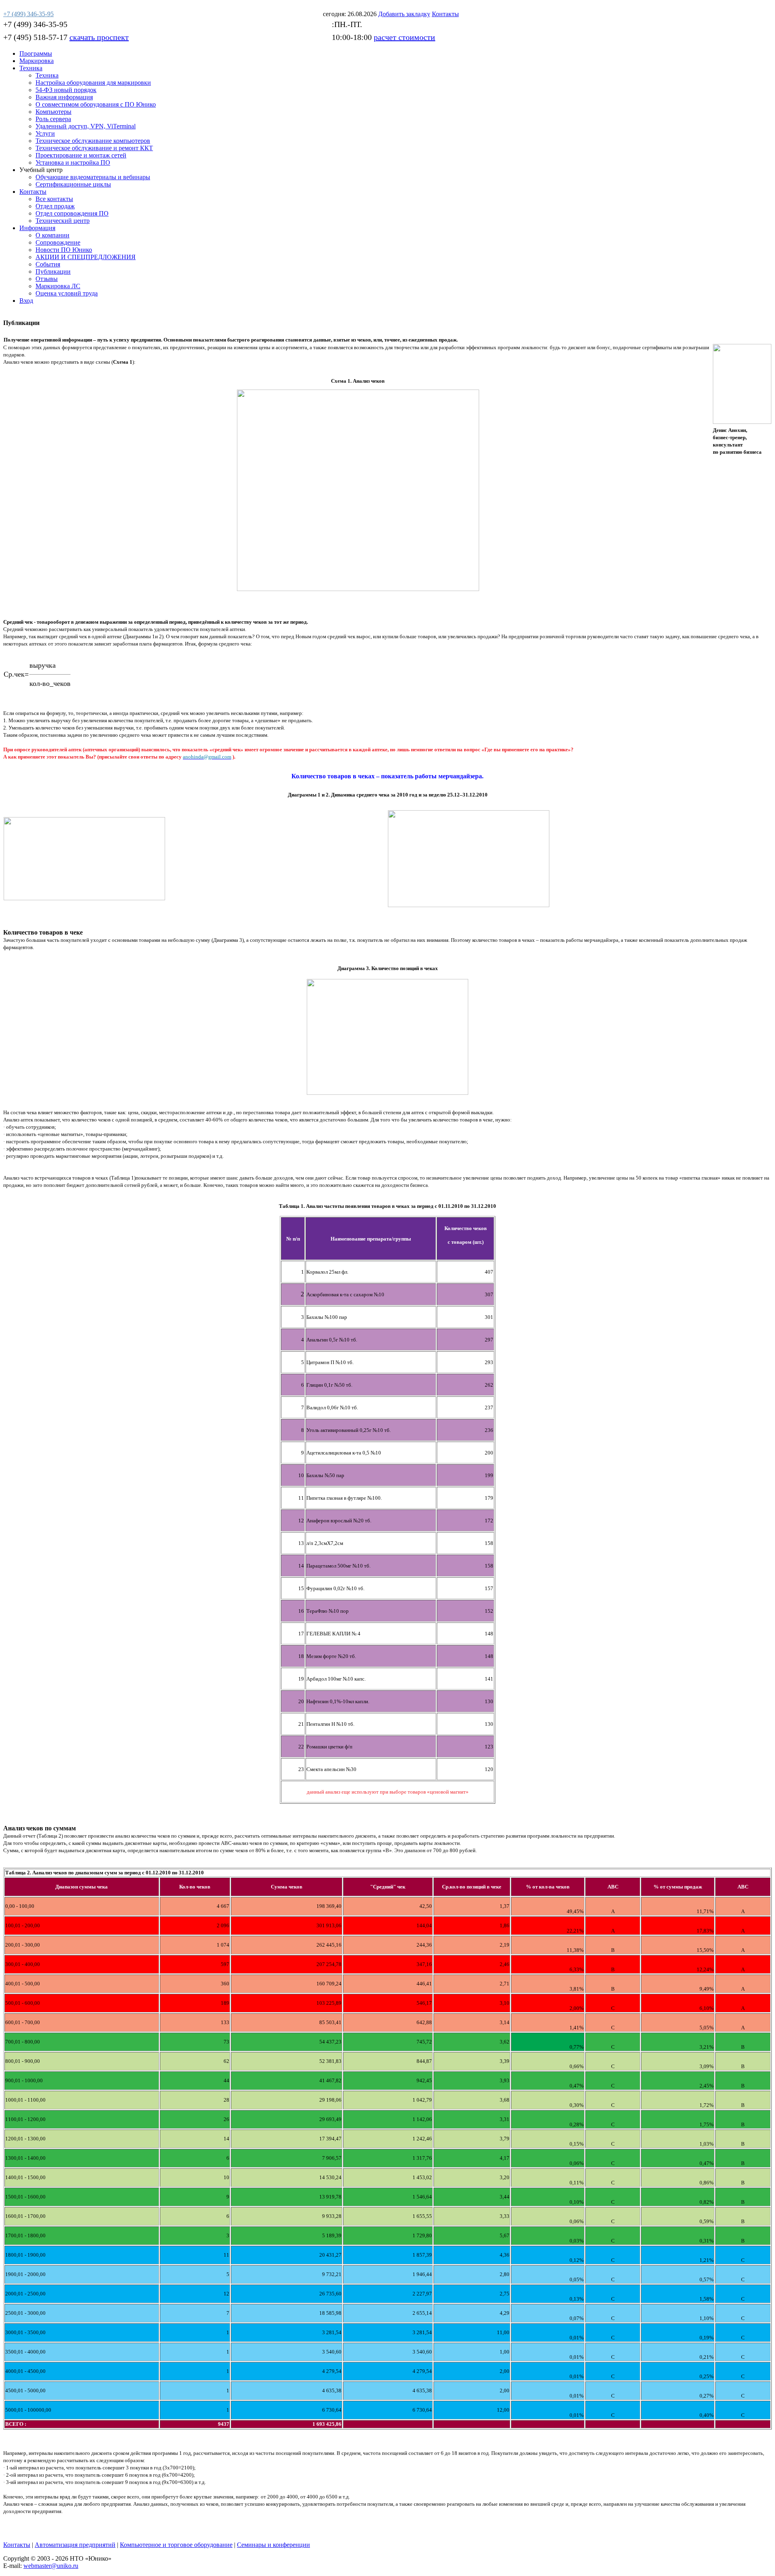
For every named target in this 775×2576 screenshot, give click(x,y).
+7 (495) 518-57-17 (35, 37)
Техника (31, 68)
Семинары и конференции (273, 2545)
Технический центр (63, 221)
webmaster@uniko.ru (51, 2566)
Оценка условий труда (67, 293)
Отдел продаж (55, 206)
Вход (26, 301)
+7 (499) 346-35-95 (35, 24)
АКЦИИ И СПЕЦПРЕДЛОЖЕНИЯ (86, 257)
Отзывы (47, 279)
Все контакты (54, 199)
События (48, 264)
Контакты (33, 192)
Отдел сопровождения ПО (72, 213)
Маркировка (37, 61)
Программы (36, 53)
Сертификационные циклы (73, 184)
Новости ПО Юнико (64, 250)
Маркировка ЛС (58, 286)
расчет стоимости (404, 37)
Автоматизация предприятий (75, 2545)
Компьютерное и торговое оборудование (176, 2545)
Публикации (53, 271)
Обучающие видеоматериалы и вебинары (93, 177)
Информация (37, 228)
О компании (52, 235)
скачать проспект (99, 37)
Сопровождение (58, 242)
